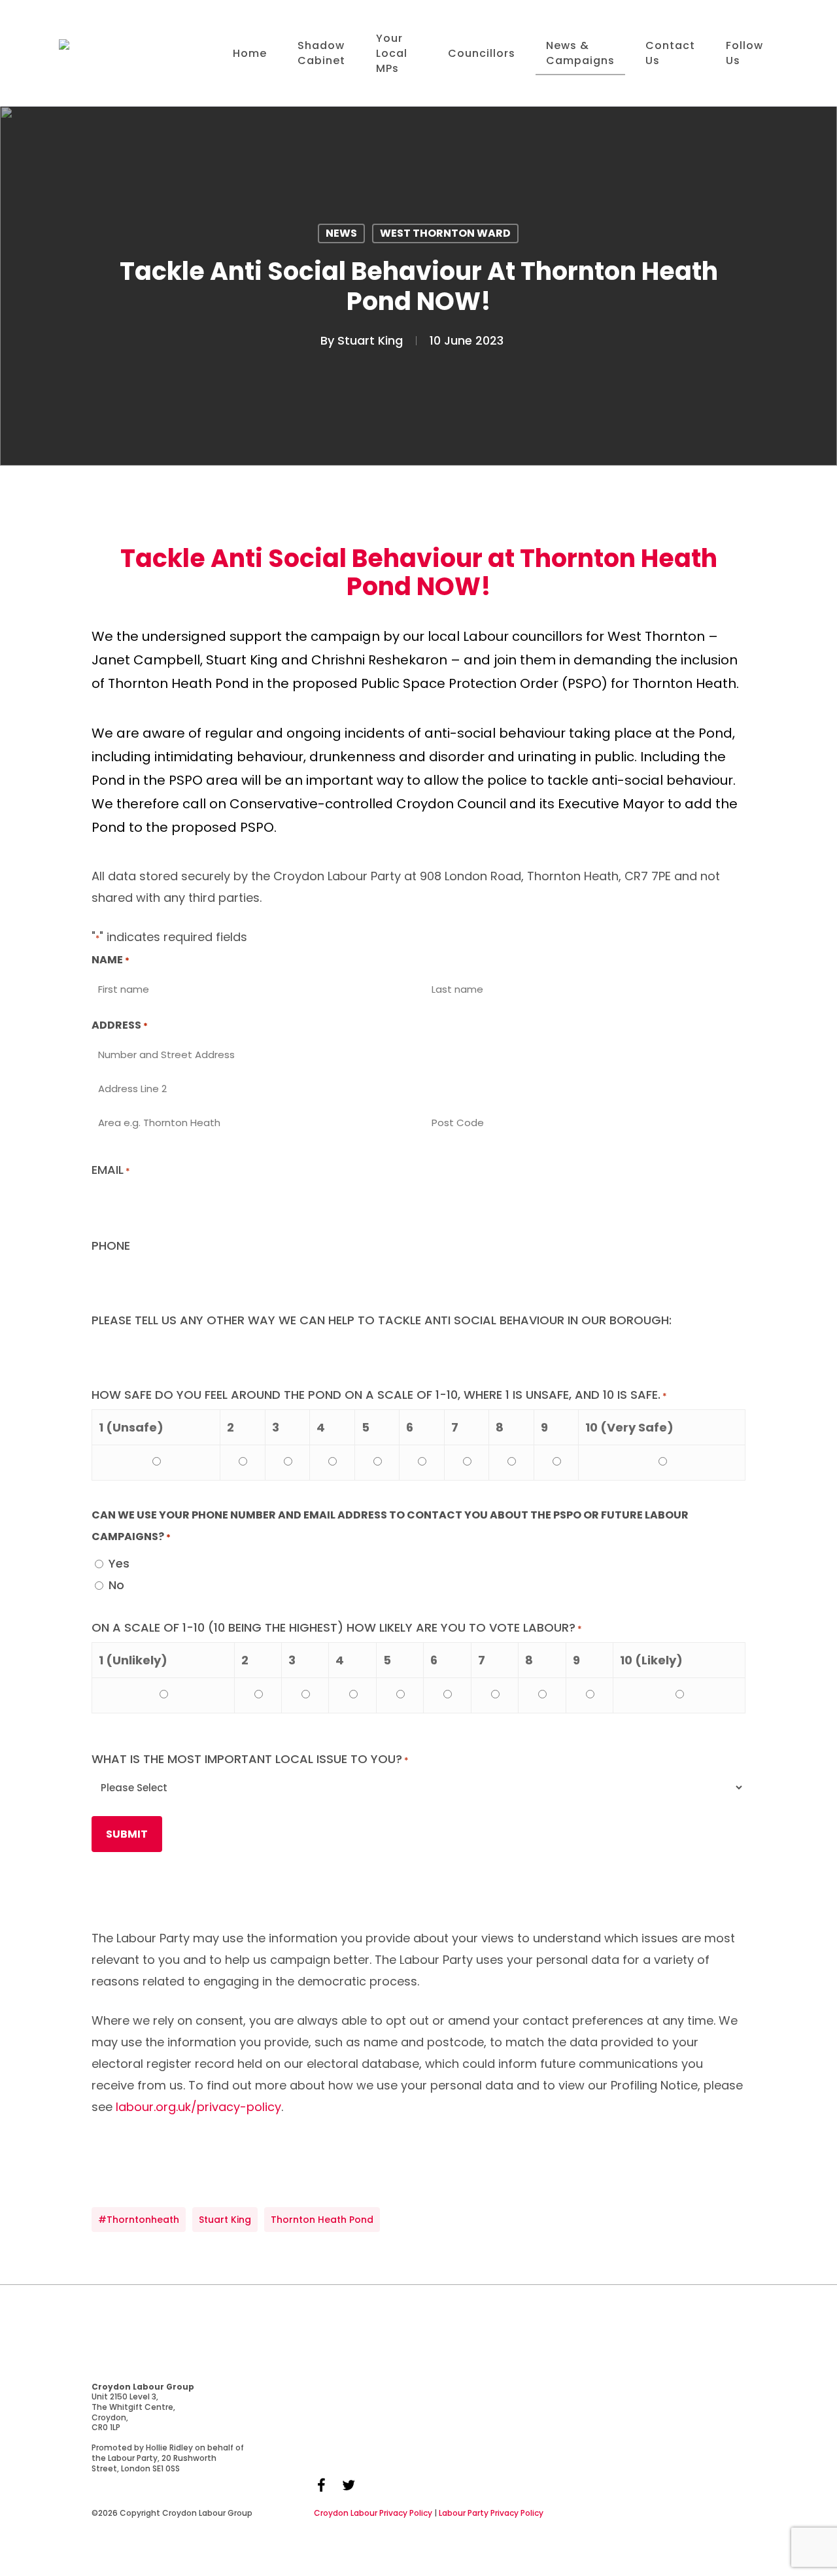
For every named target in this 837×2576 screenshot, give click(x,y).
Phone (111, 1245)
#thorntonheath (139, 2220)
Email (111, 1170)
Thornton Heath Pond (322, 2220)
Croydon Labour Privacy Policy (373, 2513)
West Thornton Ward (445, 233)
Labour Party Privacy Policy (491, 2513)
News (341, 233)
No (116, 1585)
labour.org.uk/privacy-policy (198, 2107)
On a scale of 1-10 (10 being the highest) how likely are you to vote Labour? (337, 1627)
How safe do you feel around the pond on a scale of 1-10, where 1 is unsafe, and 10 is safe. (379, 1395)
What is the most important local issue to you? (250, 1759)
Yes (119, 1563)
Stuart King (370, 340)
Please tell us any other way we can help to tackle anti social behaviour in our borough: (382, 1320)
